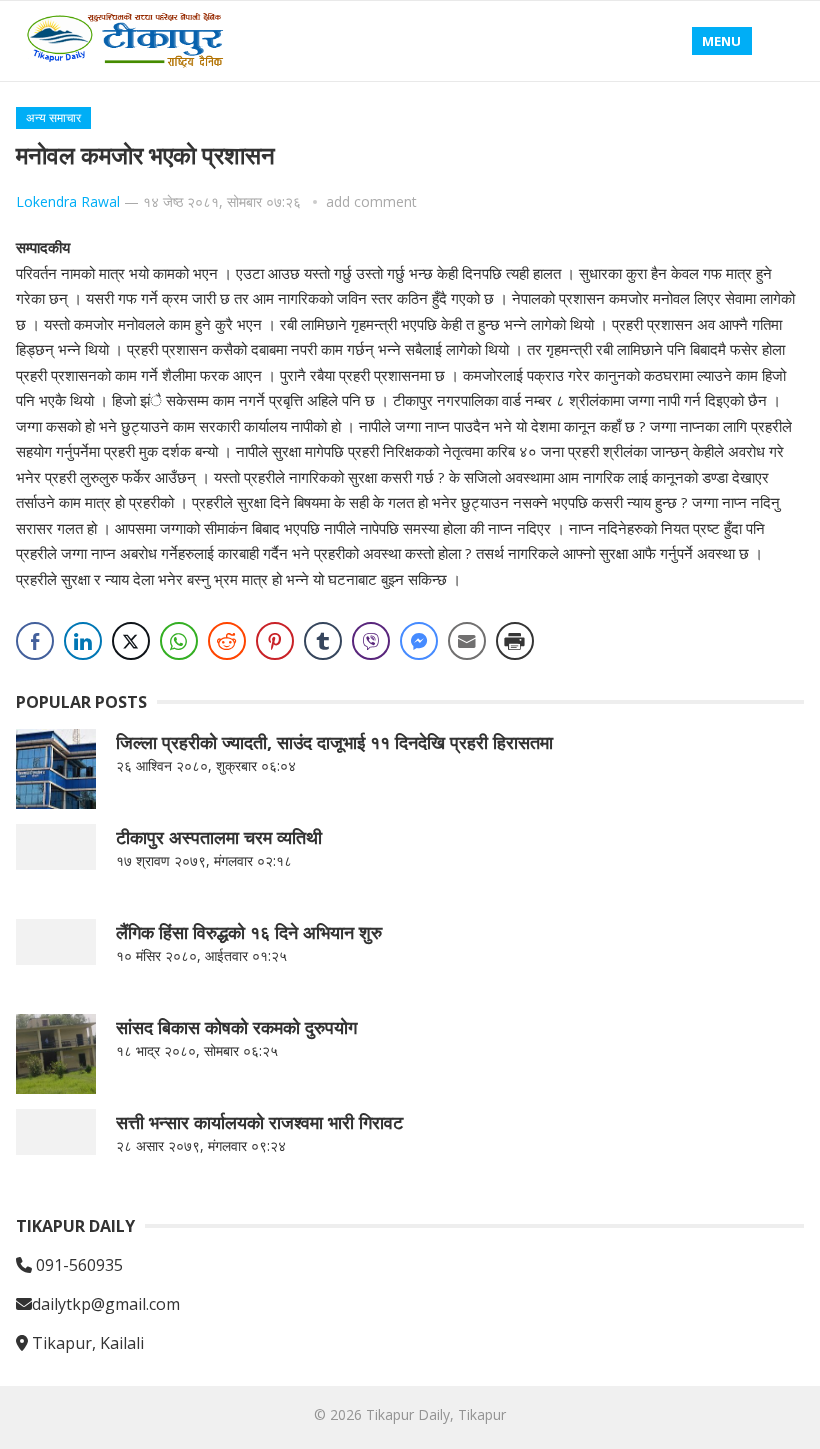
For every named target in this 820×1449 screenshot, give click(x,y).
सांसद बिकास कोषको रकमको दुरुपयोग (236, 1027)
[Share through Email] (467, 641)
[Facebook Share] (35, 641)
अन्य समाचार (53, 117)
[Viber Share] (371, 641)
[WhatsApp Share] (179, 641)
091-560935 (77, 1265)
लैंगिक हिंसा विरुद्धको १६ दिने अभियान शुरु (249, 932)
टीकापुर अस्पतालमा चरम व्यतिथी (219, 837)
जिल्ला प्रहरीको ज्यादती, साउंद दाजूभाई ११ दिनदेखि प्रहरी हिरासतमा (334, 742)
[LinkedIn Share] (83, 641)
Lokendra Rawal (68, 201)
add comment (371, 201)
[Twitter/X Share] (131, 641)
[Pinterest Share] (275, 641)
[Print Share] (515, 641)
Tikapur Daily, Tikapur (436, 1414)
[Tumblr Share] (323, 641)
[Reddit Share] (227, 641)
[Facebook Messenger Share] (419, 641)
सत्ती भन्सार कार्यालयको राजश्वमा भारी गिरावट (259, 1122)
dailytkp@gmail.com (106, 1304)
